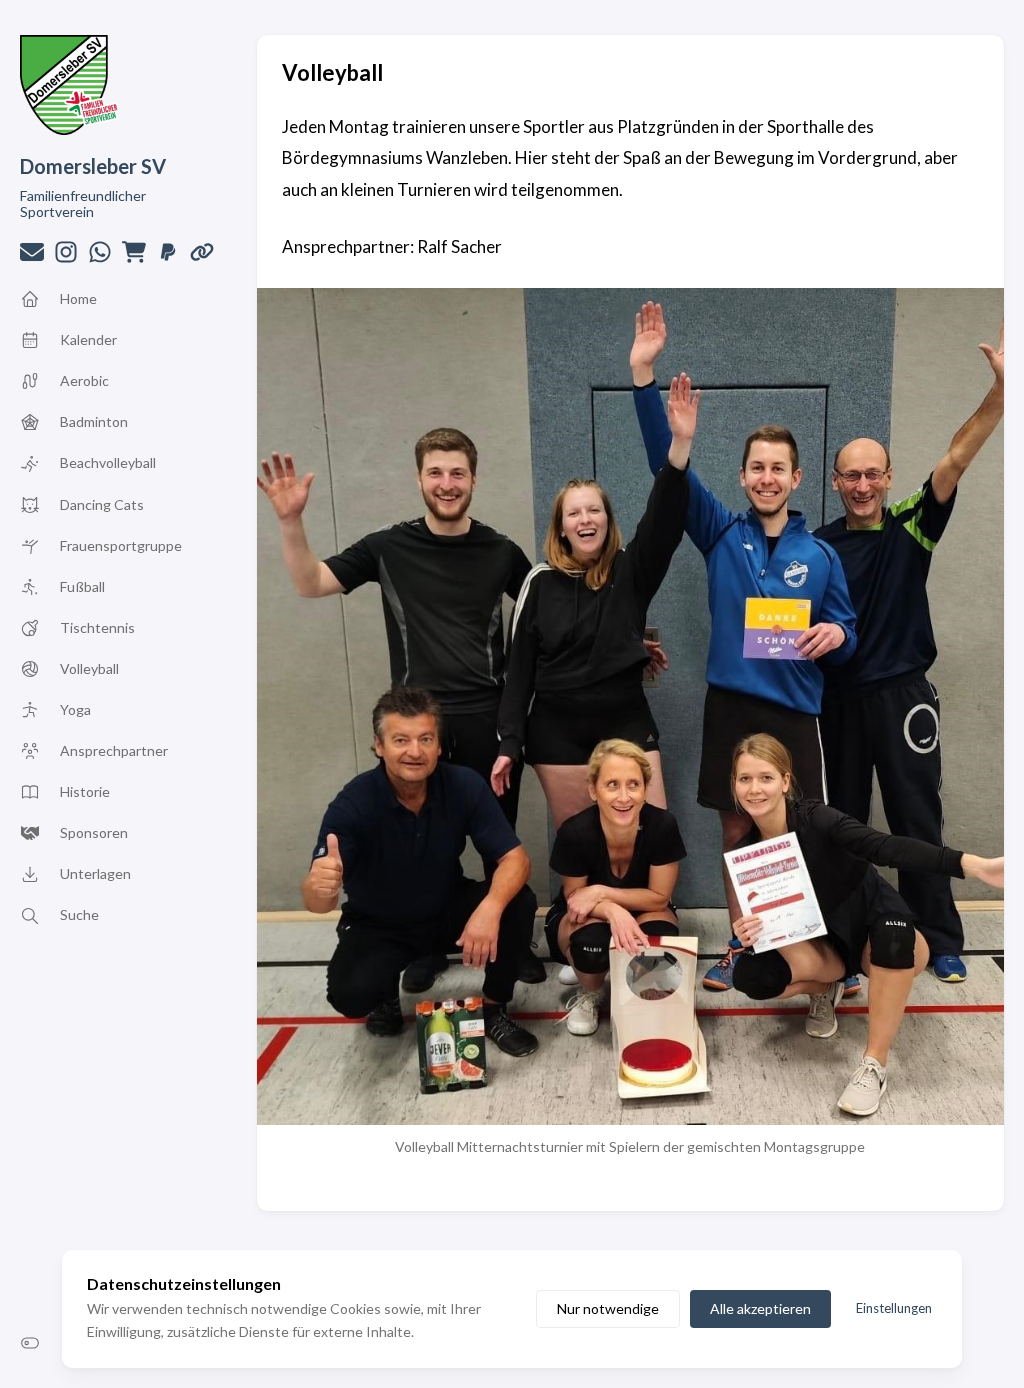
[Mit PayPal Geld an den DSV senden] (168, 257)
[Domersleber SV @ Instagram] (66, 257)
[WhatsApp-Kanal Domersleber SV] (100, 257)
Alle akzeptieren (760, 1308)
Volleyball (332, 72)
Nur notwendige (608, 1308)
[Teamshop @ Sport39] (134, 257)
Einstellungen (894, 1308)
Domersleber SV (93, 166)
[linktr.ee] (202, 257)
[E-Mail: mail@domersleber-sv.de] (32, 257)
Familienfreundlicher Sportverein (83, 203)
